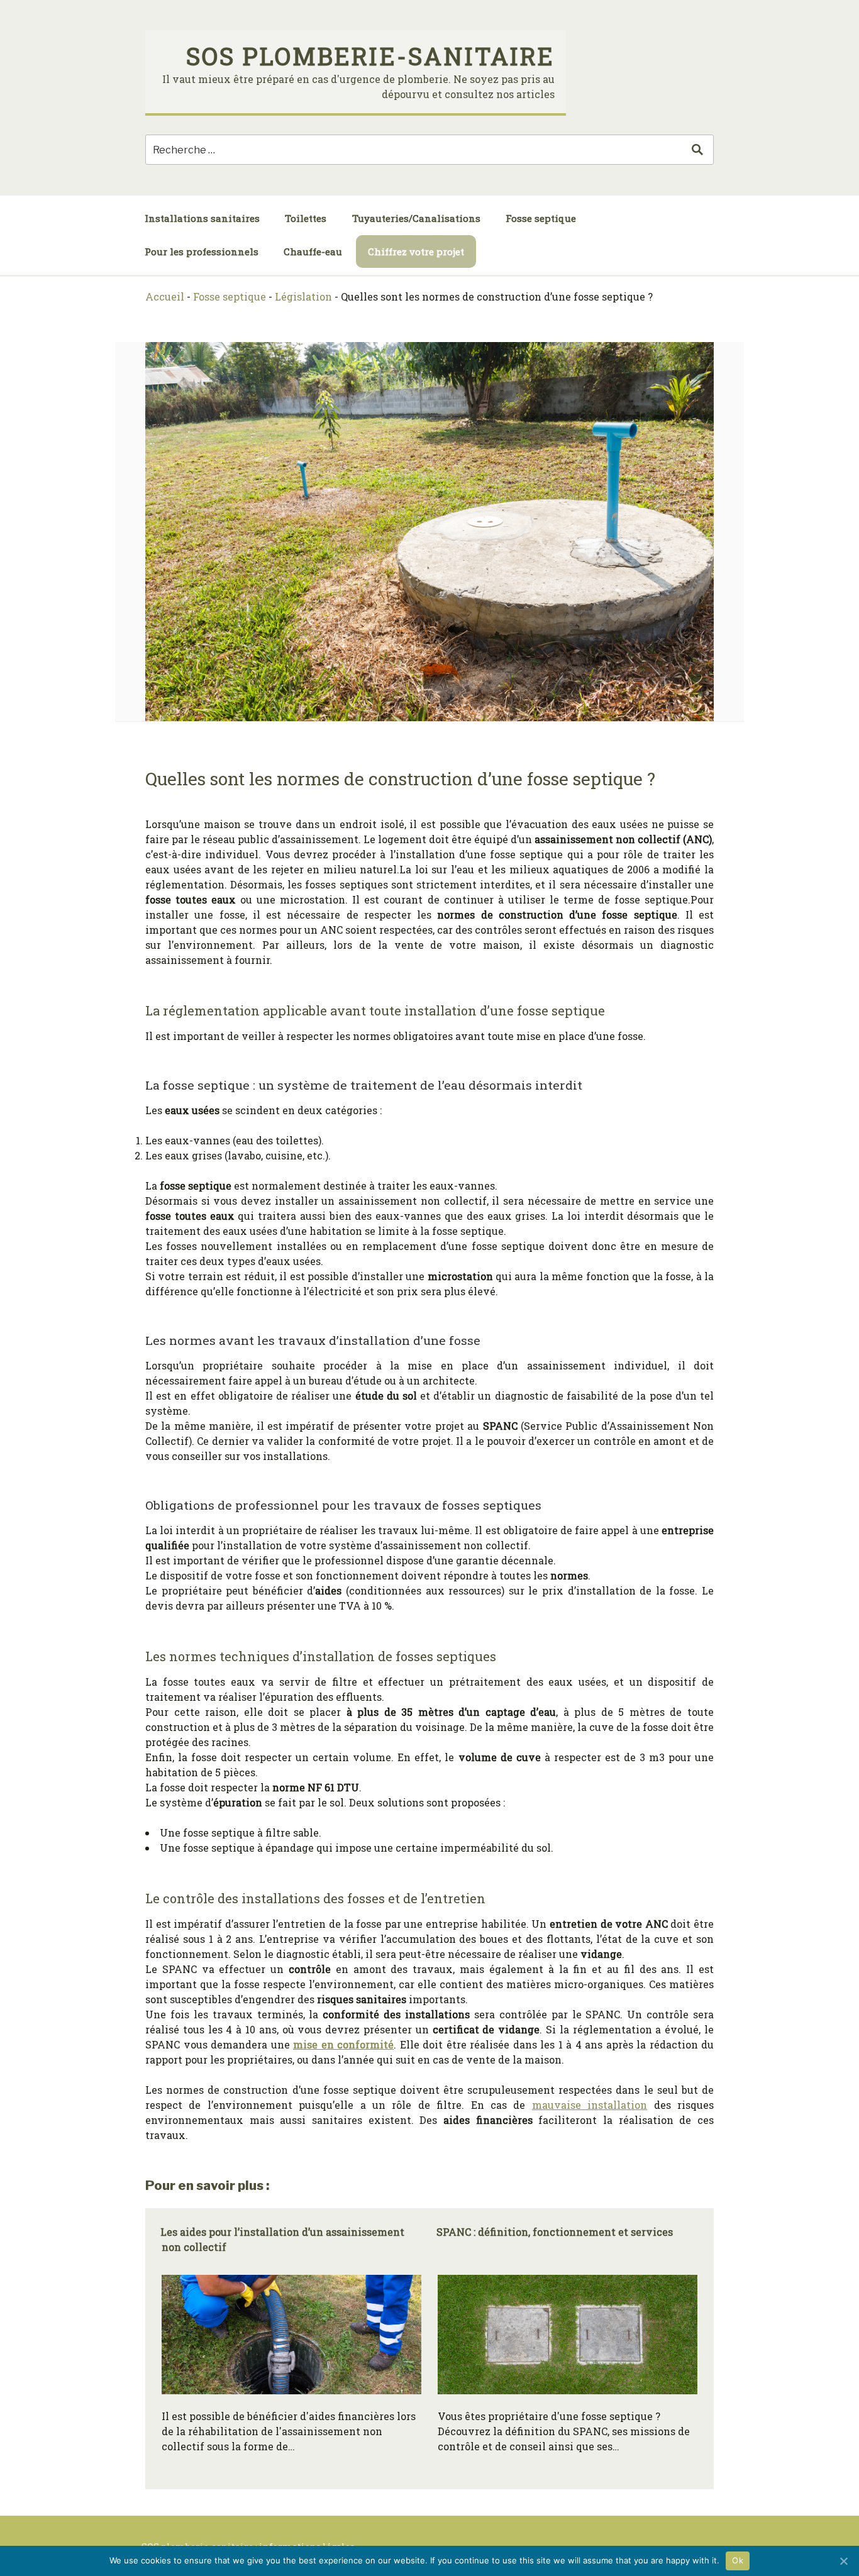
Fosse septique (541, 218)
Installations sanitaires (202, 218)
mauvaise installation (590, 2105)
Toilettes (306, 218)
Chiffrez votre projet (416, 252)
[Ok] (843, 2561)
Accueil (165, 296)
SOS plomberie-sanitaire (370, 56)
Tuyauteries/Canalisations (416, 218)
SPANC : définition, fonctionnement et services (555, 2232)
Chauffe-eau (313, 252)
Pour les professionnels (202, 252)
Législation (303, 296)
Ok (738, 2560)
